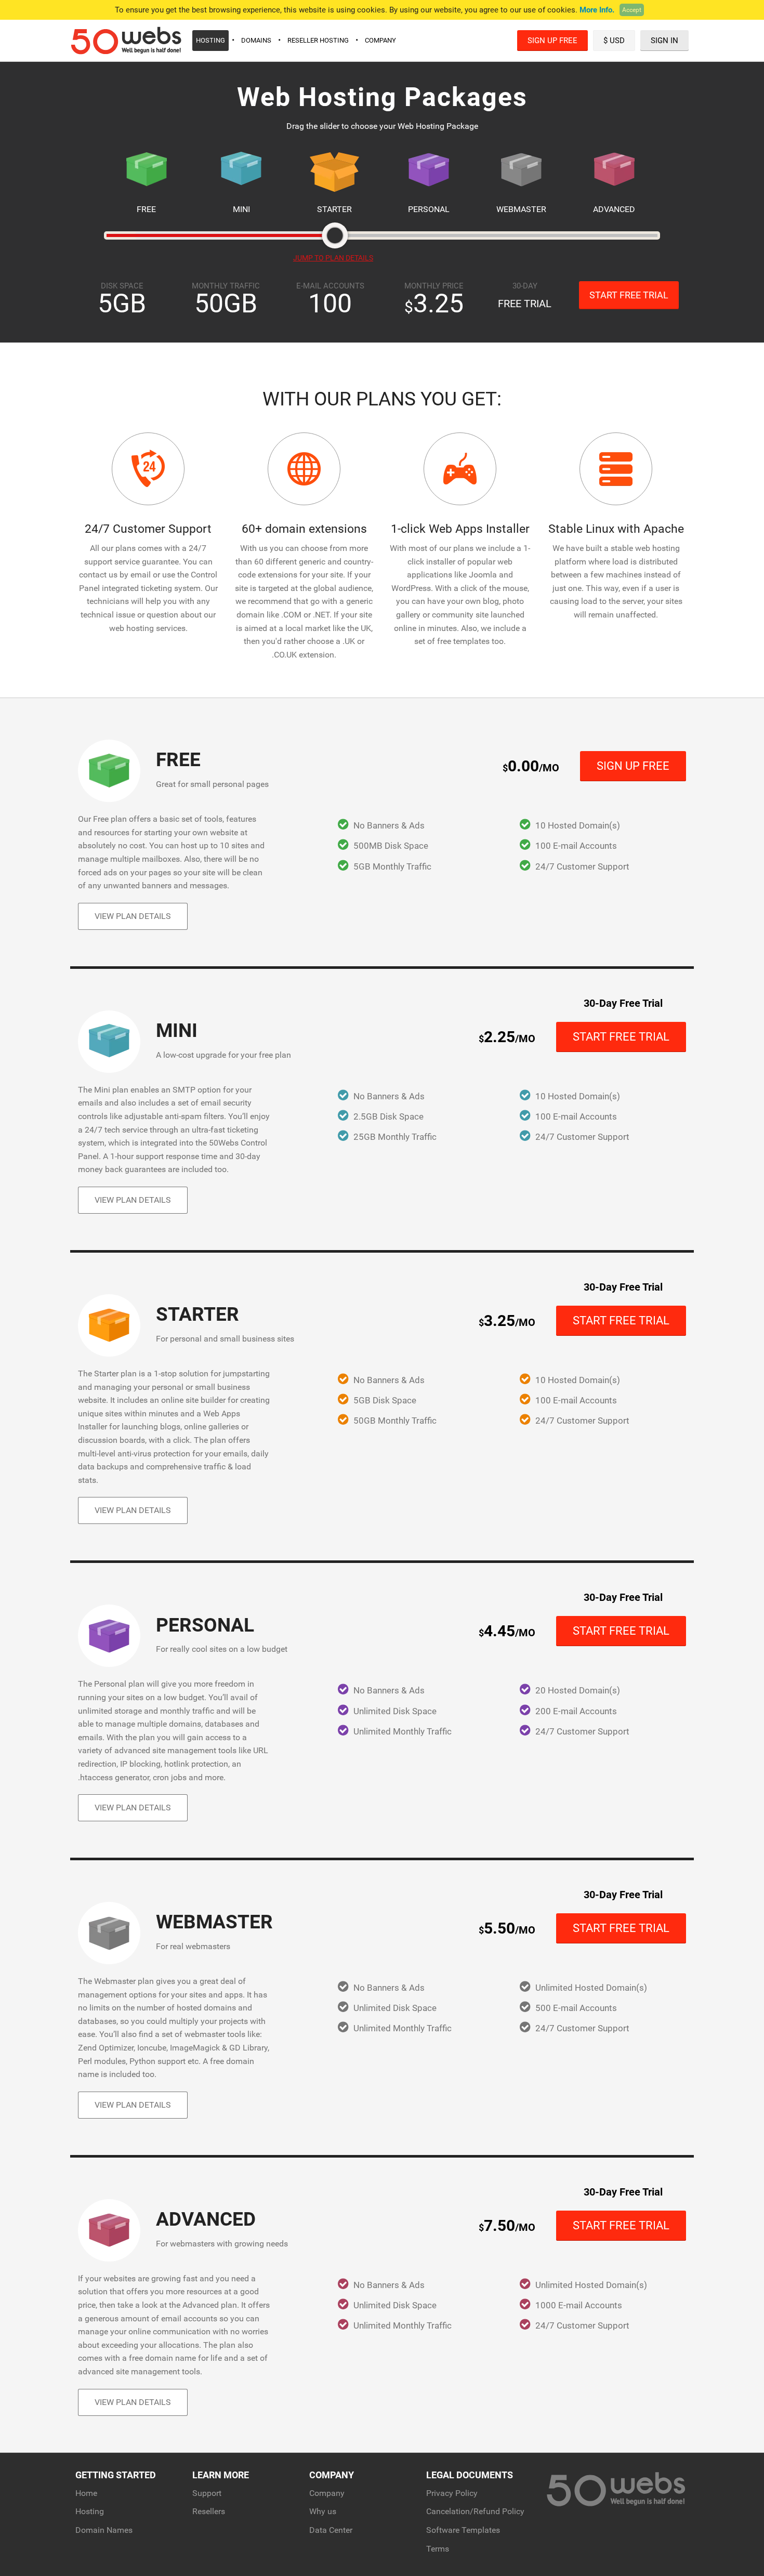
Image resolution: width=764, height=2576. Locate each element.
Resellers (209, 2511)
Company (380, 40)
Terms (438, 2549)
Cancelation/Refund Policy (475, 2511)
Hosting (210, 40)
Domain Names (104, 2530)
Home (86, 2493)
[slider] (335, 235)
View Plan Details (133, 916)
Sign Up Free (552, 41)
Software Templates (463, 2530)
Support (207, 2493)
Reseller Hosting (318, 40)
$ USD (614, 41)
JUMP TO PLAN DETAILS (333, 258)
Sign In (664, 41)
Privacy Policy (452, 2493)
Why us (323, 2511)
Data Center (331, 2530)
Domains (256, 40)
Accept (632, 10)
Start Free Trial (629, 295)
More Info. (597, 10)
